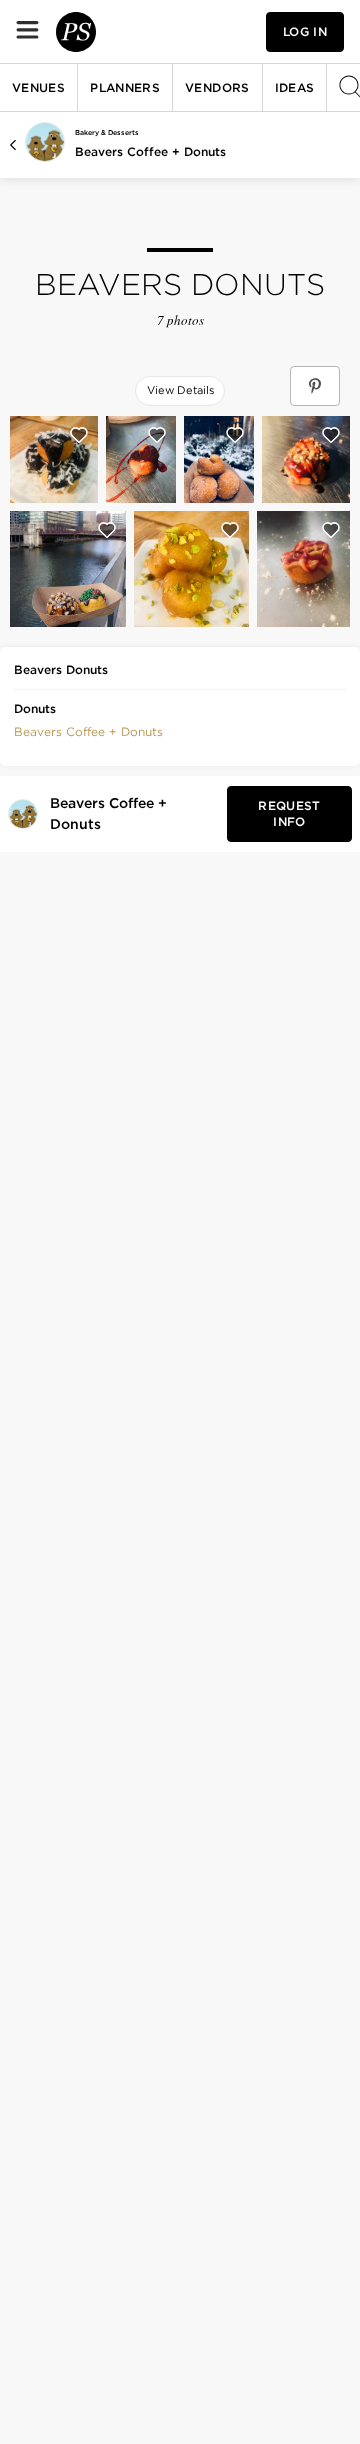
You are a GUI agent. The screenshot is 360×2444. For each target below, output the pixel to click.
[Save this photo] (79, 435)
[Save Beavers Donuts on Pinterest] (315, 386)
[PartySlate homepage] (76, 32)
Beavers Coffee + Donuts (150, 151)
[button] (88, 730)
